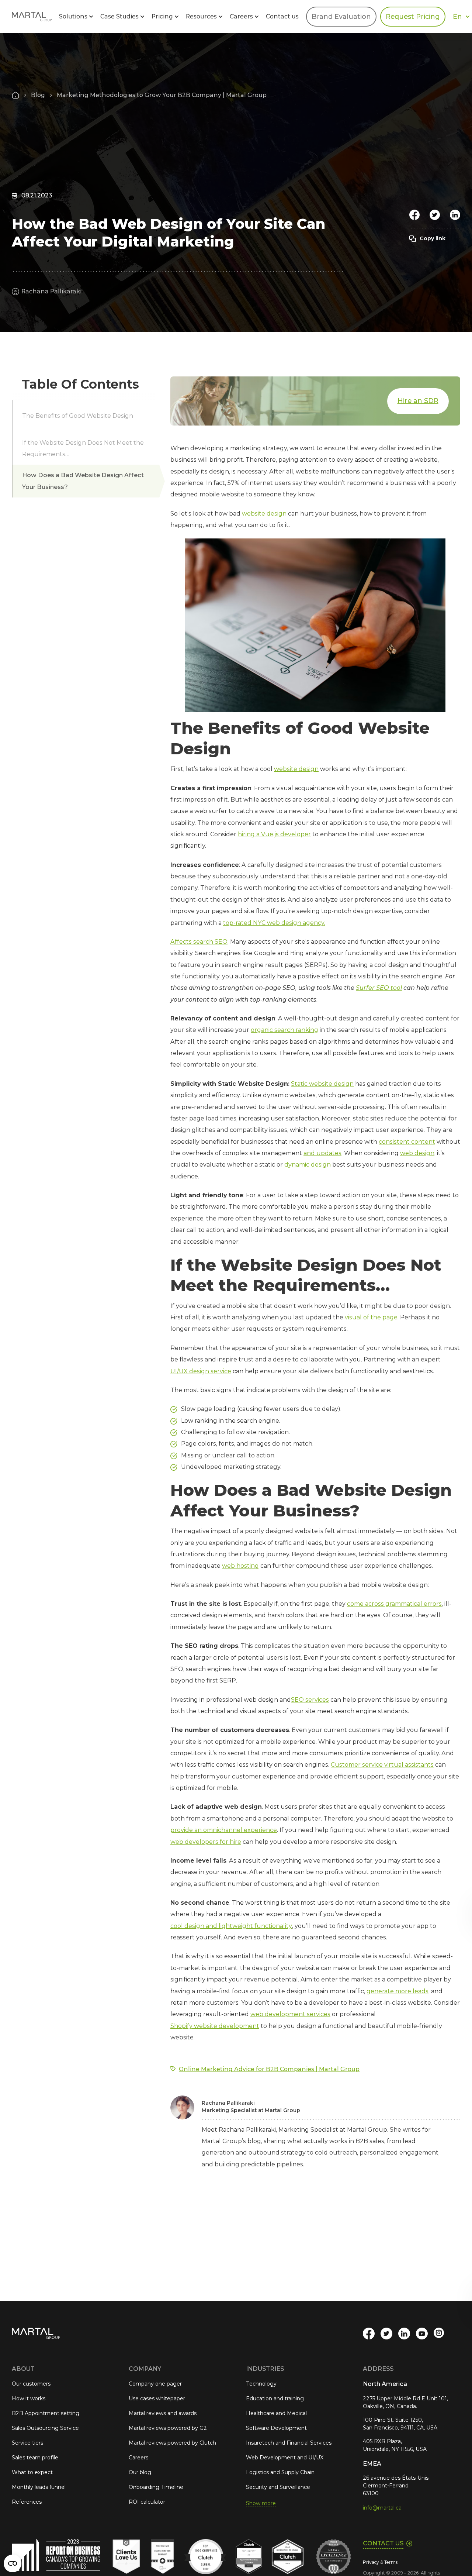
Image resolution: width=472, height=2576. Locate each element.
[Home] (15, 95)
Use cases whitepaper (157, 2398)
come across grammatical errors (394, 1604)
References (27, 2502)
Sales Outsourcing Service (45, 2428)
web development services (290, 2014)
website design (264, 514)
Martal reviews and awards (163, 2413)
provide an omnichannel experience (224, 1830)
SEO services (310, 1700)
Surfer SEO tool (379, 988)
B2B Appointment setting (46, 2413)
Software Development (276, 2428)
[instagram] (440, 2334)
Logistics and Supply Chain (280, 2472)
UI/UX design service (201, 1371)
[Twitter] (435, 215)
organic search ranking (284, 1030)
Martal (32, 17)
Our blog (140, 2472)
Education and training (275, 2398)
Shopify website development (215, 2026)
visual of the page (371, 1317)
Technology (261, 2384)
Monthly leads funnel (39, 2487)
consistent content (407, 1142)
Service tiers (27, 2443)
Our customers (31, 2384)
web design (417, 1153)
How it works (29, 2398)
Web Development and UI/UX (285, 2458)
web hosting (240, 1566)
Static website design (322, 1084)
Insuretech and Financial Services (289, 2443)
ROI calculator (147, 2502)
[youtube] (422, 2334)
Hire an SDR (418, 401)
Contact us (282, 16)
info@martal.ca (382, 2508)
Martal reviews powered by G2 (168, 2428)
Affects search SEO (199, 942)
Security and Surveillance (278, 2487)
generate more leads (398, 1991)
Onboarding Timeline (156, 2487)
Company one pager (155, 2384)
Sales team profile (35, 2458)
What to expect (32, 2472)
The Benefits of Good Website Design (78, 416)
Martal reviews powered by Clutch (172, 2443)
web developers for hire (206, 1842)
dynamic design (308, 1165)
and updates (322, 1153)
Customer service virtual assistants (382, 1765)
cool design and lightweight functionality (231, 1926)
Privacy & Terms (380, 2562)
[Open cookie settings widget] (13, 2563)
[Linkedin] (455, 215)
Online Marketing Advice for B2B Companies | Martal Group (269, 2069)
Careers (138, 2458)
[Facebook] (414, 215)
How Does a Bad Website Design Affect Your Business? (83, 481)
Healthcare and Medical (276, 2413)
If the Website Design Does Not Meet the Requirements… (83, 448)
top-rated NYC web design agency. (274, 923)
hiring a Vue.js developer (274, 834)
